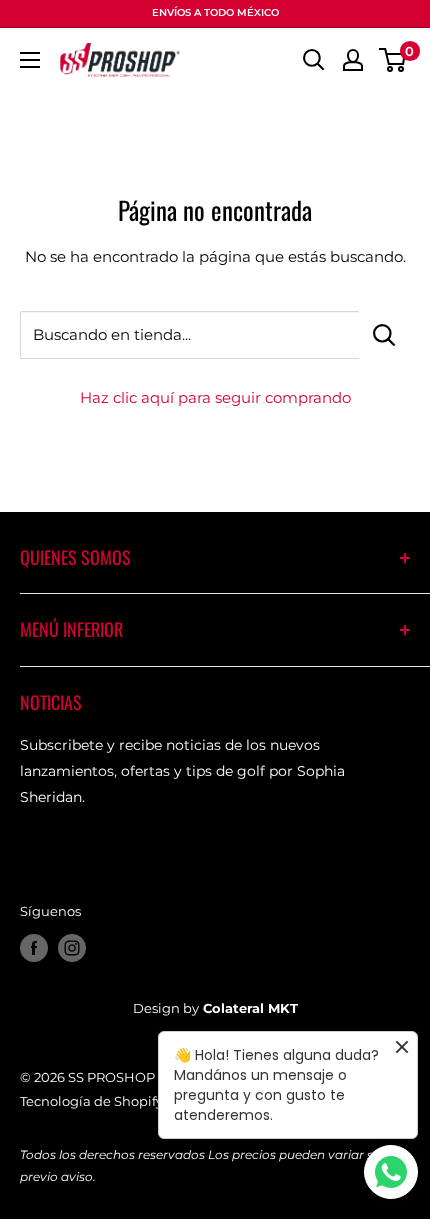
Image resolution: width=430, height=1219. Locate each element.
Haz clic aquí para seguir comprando (215, 397)
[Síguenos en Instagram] (72, 948)
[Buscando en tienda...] (384, 335)
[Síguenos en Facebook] (34, 948)
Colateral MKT (250, 1008)
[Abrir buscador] (314, 60)
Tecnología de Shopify (91, 1101)
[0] (393, 60)
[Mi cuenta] (353, 60)
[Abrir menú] (30, 60)
